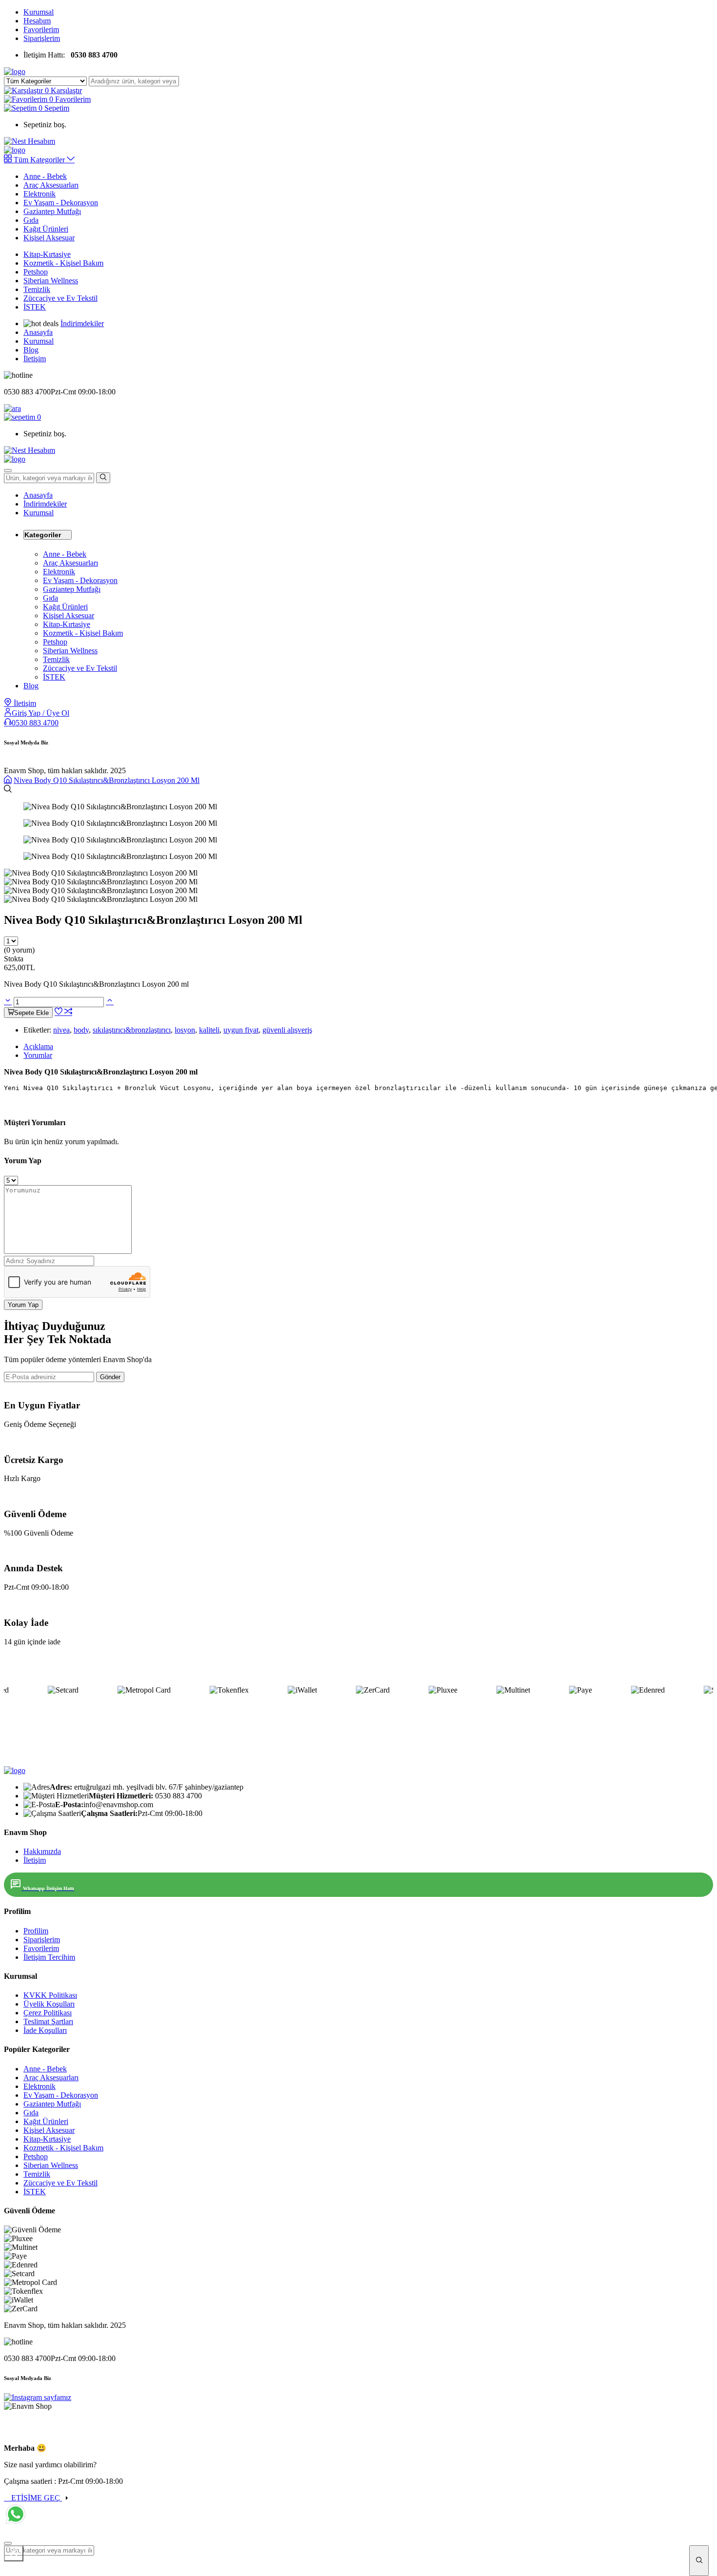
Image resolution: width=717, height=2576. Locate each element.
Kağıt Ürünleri (46, 229)
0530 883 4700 (35, 723)
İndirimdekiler (82, 323)
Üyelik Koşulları (49, 2004)
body (81, 1030)
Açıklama (38, 1046)
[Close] (8, 2543)
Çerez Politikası (48, 2013)
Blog (31, 350)
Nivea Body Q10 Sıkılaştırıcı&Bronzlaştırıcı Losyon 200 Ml (107, 780)
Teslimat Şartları (48, 2021)
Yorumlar (38, 1055)
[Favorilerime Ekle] (60, 1012)
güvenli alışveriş (287, 1030)
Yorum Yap (23, 1305)
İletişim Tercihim (49, 1957)
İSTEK (35, 307)
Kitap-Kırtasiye (47, 254)
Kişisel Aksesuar (49, 238)
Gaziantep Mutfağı (52, 211)
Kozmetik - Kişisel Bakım (63, 263)
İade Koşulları (45, 2030)
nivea (61, 1030)
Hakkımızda (42, 1851)
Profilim (36, 1931)
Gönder (110, 1377)
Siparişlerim (42, 38)
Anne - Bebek (45, 176)
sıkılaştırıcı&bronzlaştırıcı (132, 1030)
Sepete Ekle (31, 1013)
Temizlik (37, 289)
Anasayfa (38, 332)
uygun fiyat (241, 1030)
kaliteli (209, 1030)
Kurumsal (39, 12)
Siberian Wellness (51, 281)
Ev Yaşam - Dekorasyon (61, 203)
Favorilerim (41, 29)
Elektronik (40, 194)
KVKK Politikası (50, 1995)
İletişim (35, 359)
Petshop (36, 272)
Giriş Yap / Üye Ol (40, 713)
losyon (185, 1030)
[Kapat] (14, 2553)
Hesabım (37, 21)
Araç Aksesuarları (51, 185)
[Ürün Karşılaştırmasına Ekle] (68, 1012)
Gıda (31, 220)
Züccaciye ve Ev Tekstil (60, 298)
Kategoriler (43, 535)
